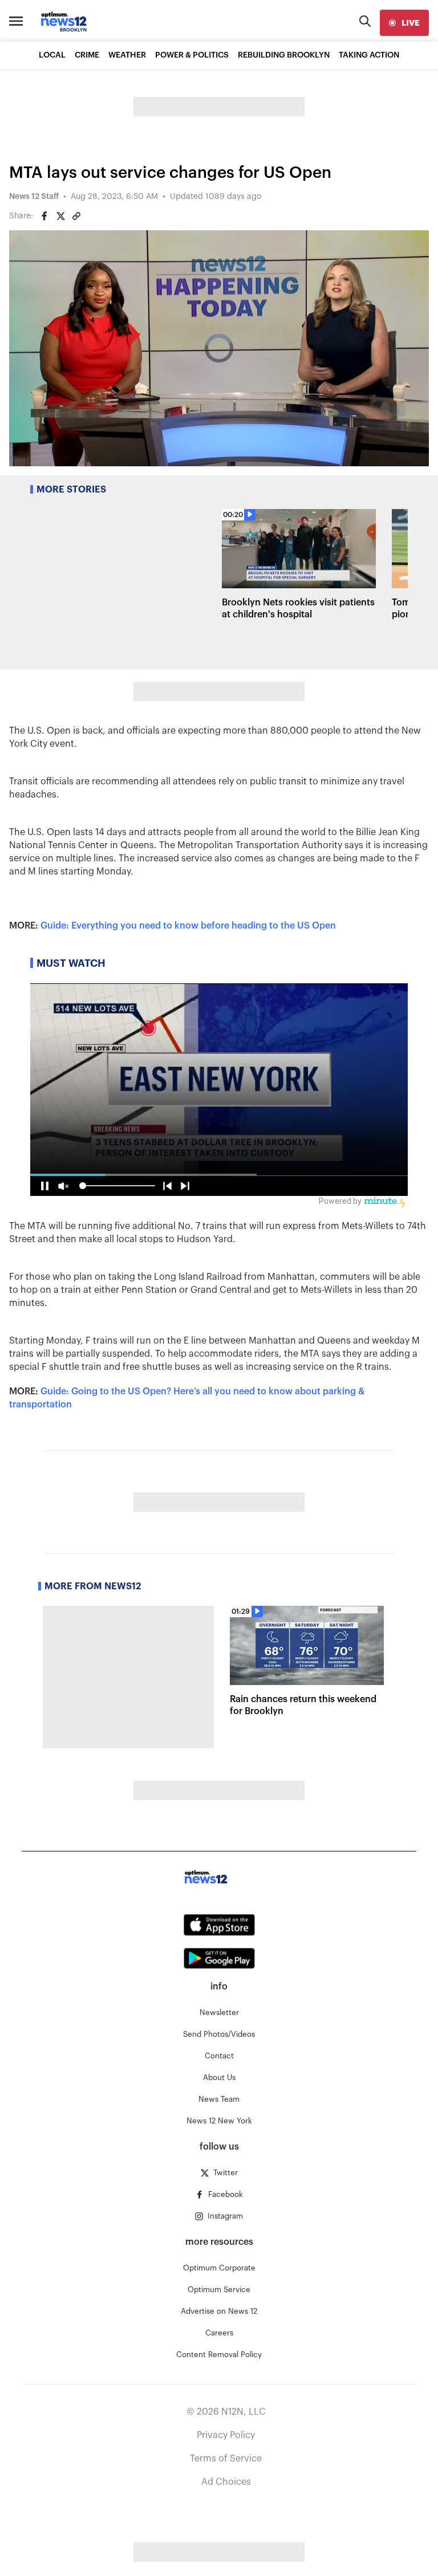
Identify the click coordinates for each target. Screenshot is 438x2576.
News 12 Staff (34, 197)
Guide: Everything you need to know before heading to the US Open (188, 926)
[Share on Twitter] (60, 216)
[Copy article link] (76, 216)
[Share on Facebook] (44, 216)
